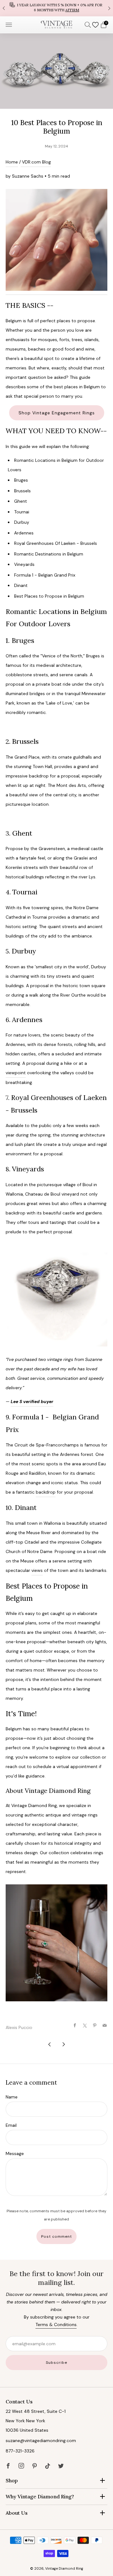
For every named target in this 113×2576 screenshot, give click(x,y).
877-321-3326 (20, 2451)
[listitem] (56, 8)
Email (11, 2125)
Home (12, 162)
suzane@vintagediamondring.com (41, 2441)
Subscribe (56, 2363)
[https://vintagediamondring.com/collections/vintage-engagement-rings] (56, 240)
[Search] (88, 25)
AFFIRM (72, 10)
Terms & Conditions (56, 2324)
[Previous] (4, 8)
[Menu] (9, 25)
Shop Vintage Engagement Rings (57, 413)
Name (12, 2097)
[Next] (109, 8)
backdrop (46, 1492)
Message (15, 2153)
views (37, 1570)
